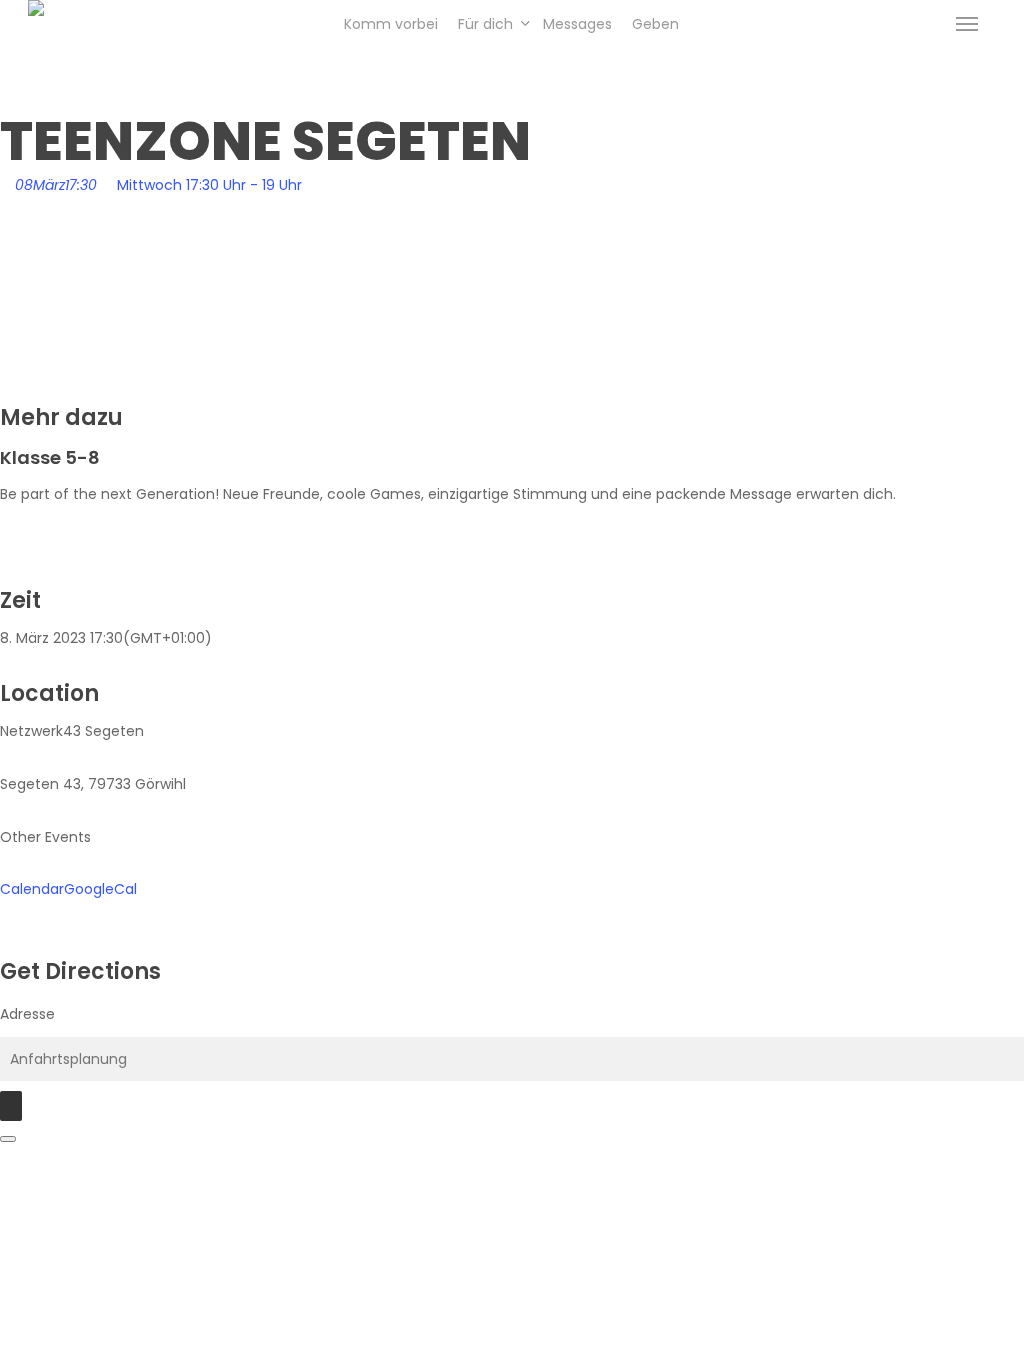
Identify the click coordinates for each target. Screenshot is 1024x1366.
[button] (967, 24)
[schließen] (8, 1139)
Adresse (27, 1014)
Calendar (32, 889)
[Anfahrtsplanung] (11, 1106)
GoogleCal (100, 889)
